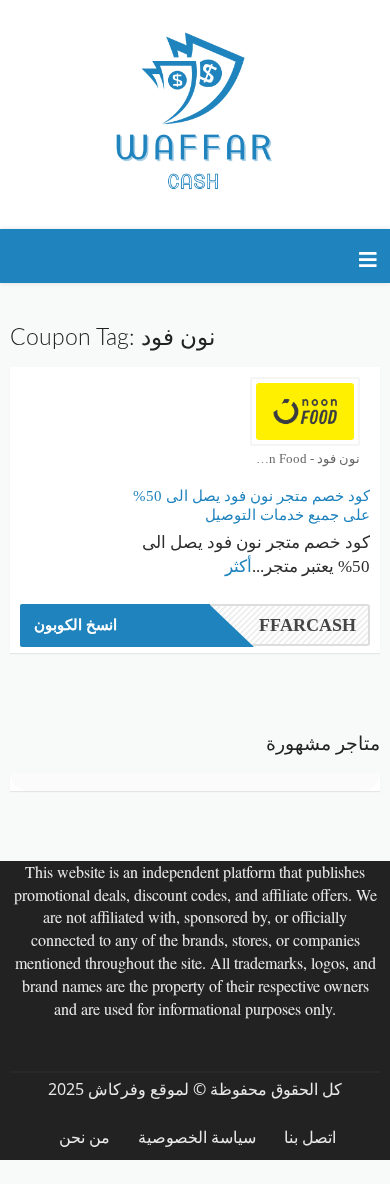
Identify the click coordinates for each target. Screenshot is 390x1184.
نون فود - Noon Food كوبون (305, 458)
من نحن (84, 1137)
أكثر (238, 566)
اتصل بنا (310, 1137)
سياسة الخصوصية (197, 1137)
